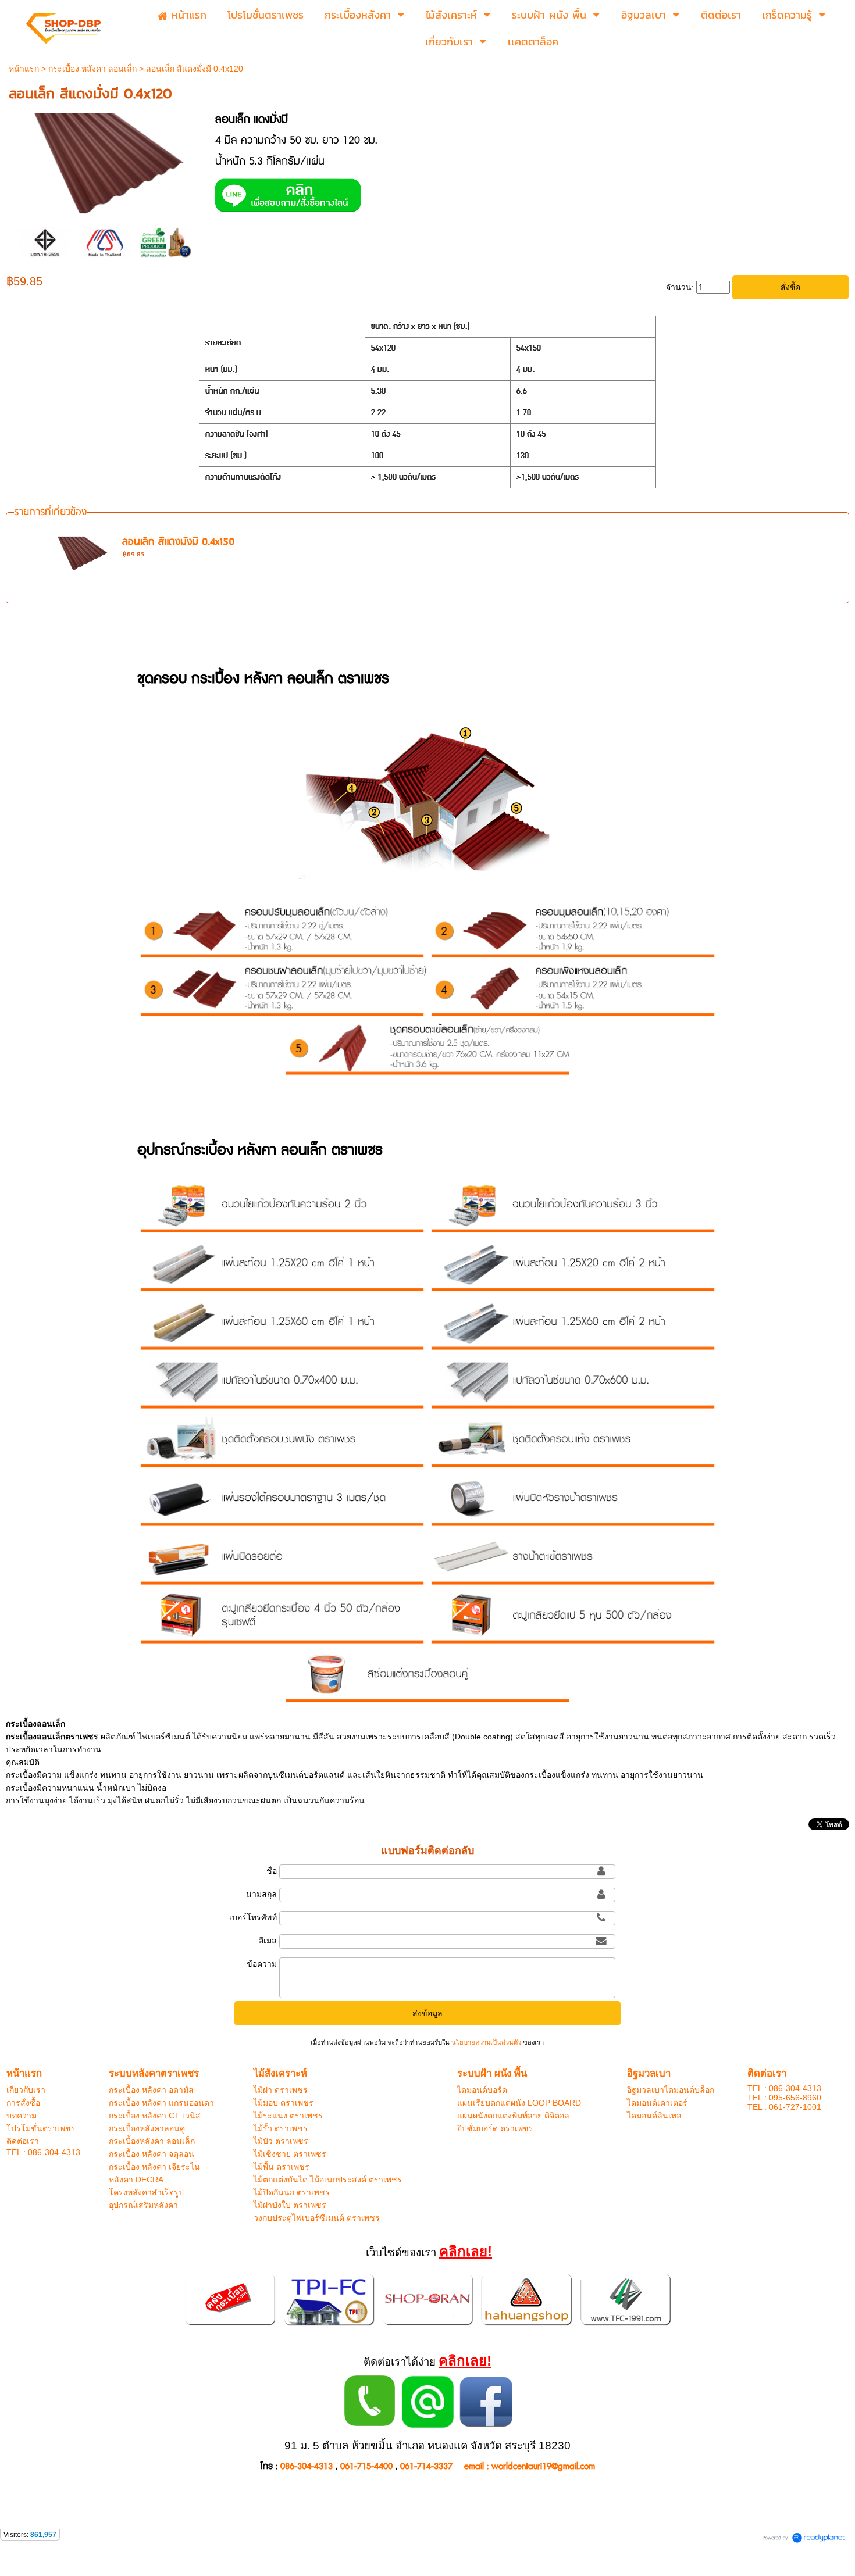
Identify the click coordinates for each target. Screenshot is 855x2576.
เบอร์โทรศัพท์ (253, 1917)
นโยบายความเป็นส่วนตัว (486, 2042)
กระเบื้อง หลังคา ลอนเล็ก (92, 69)
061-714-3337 (426, 2466)
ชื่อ (272, 1871)
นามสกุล (261, 1894)
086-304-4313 (307, 2466)
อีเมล (268, 1941)
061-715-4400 (366, 2466)
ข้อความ (262, 1964)
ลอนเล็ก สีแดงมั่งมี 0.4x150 (178, 542)
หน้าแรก (24, 69)
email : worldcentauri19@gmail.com (530, 2466)
